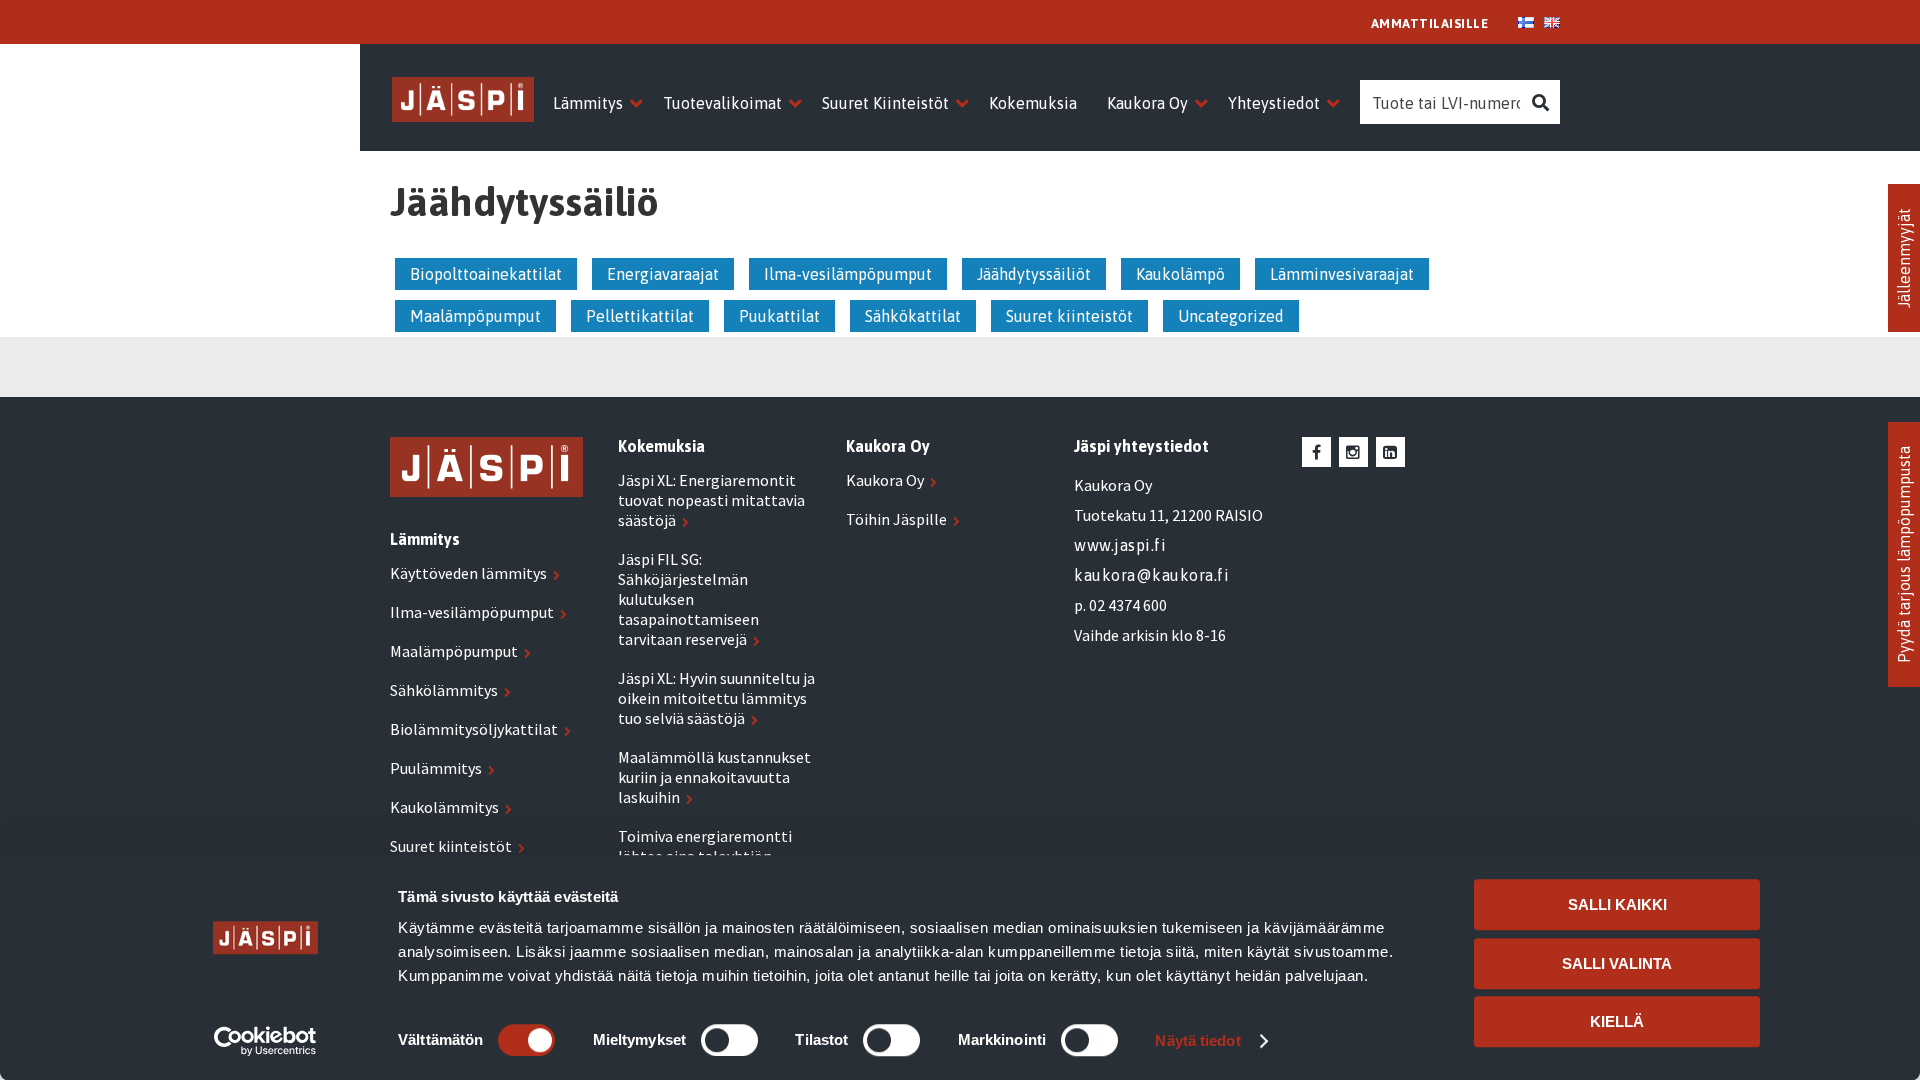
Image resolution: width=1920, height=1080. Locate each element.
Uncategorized (1231, 316)
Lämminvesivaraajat (1342, 274)
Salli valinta (1617, 963)
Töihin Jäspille (896, 519)
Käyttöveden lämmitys (468, 573)
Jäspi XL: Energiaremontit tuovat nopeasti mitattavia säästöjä (711, 500)
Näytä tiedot (1197, 1040)
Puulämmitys (436, 768)
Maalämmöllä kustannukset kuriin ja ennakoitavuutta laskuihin (714, 777)
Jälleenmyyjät (1904, 258)
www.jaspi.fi (1120, 545)
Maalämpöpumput (475, 316)
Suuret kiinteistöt (1069, 316)
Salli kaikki (1617, 904)
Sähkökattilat (913, 316)
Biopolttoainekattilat (486, 274)
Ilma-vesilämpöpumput (848, 274)
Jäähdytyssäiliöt (1034, 274)
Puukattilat (779, 316)
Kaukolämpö (1180, 274)
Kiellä (1617, 1021)
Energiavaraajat (663, 274)
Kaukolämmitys (444, 807)
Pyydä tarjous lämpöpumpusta (1904, 554)
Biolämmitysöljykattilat (474, 729)
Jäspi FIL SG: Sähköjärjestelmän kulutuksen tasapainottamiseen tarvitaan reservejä (688, 599)
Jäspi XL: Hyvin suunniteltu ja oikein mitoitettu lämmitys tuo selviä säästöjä (716, 698)
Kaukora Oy (885, 480)
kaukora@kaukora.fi (1151, 575)
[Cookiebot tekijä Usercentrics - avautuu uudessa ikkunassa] (265, 1041)
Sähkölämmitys (444, 690)
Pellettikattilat (640, 316)
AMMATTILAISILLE (1430, 23)
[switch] (729, 1040)
